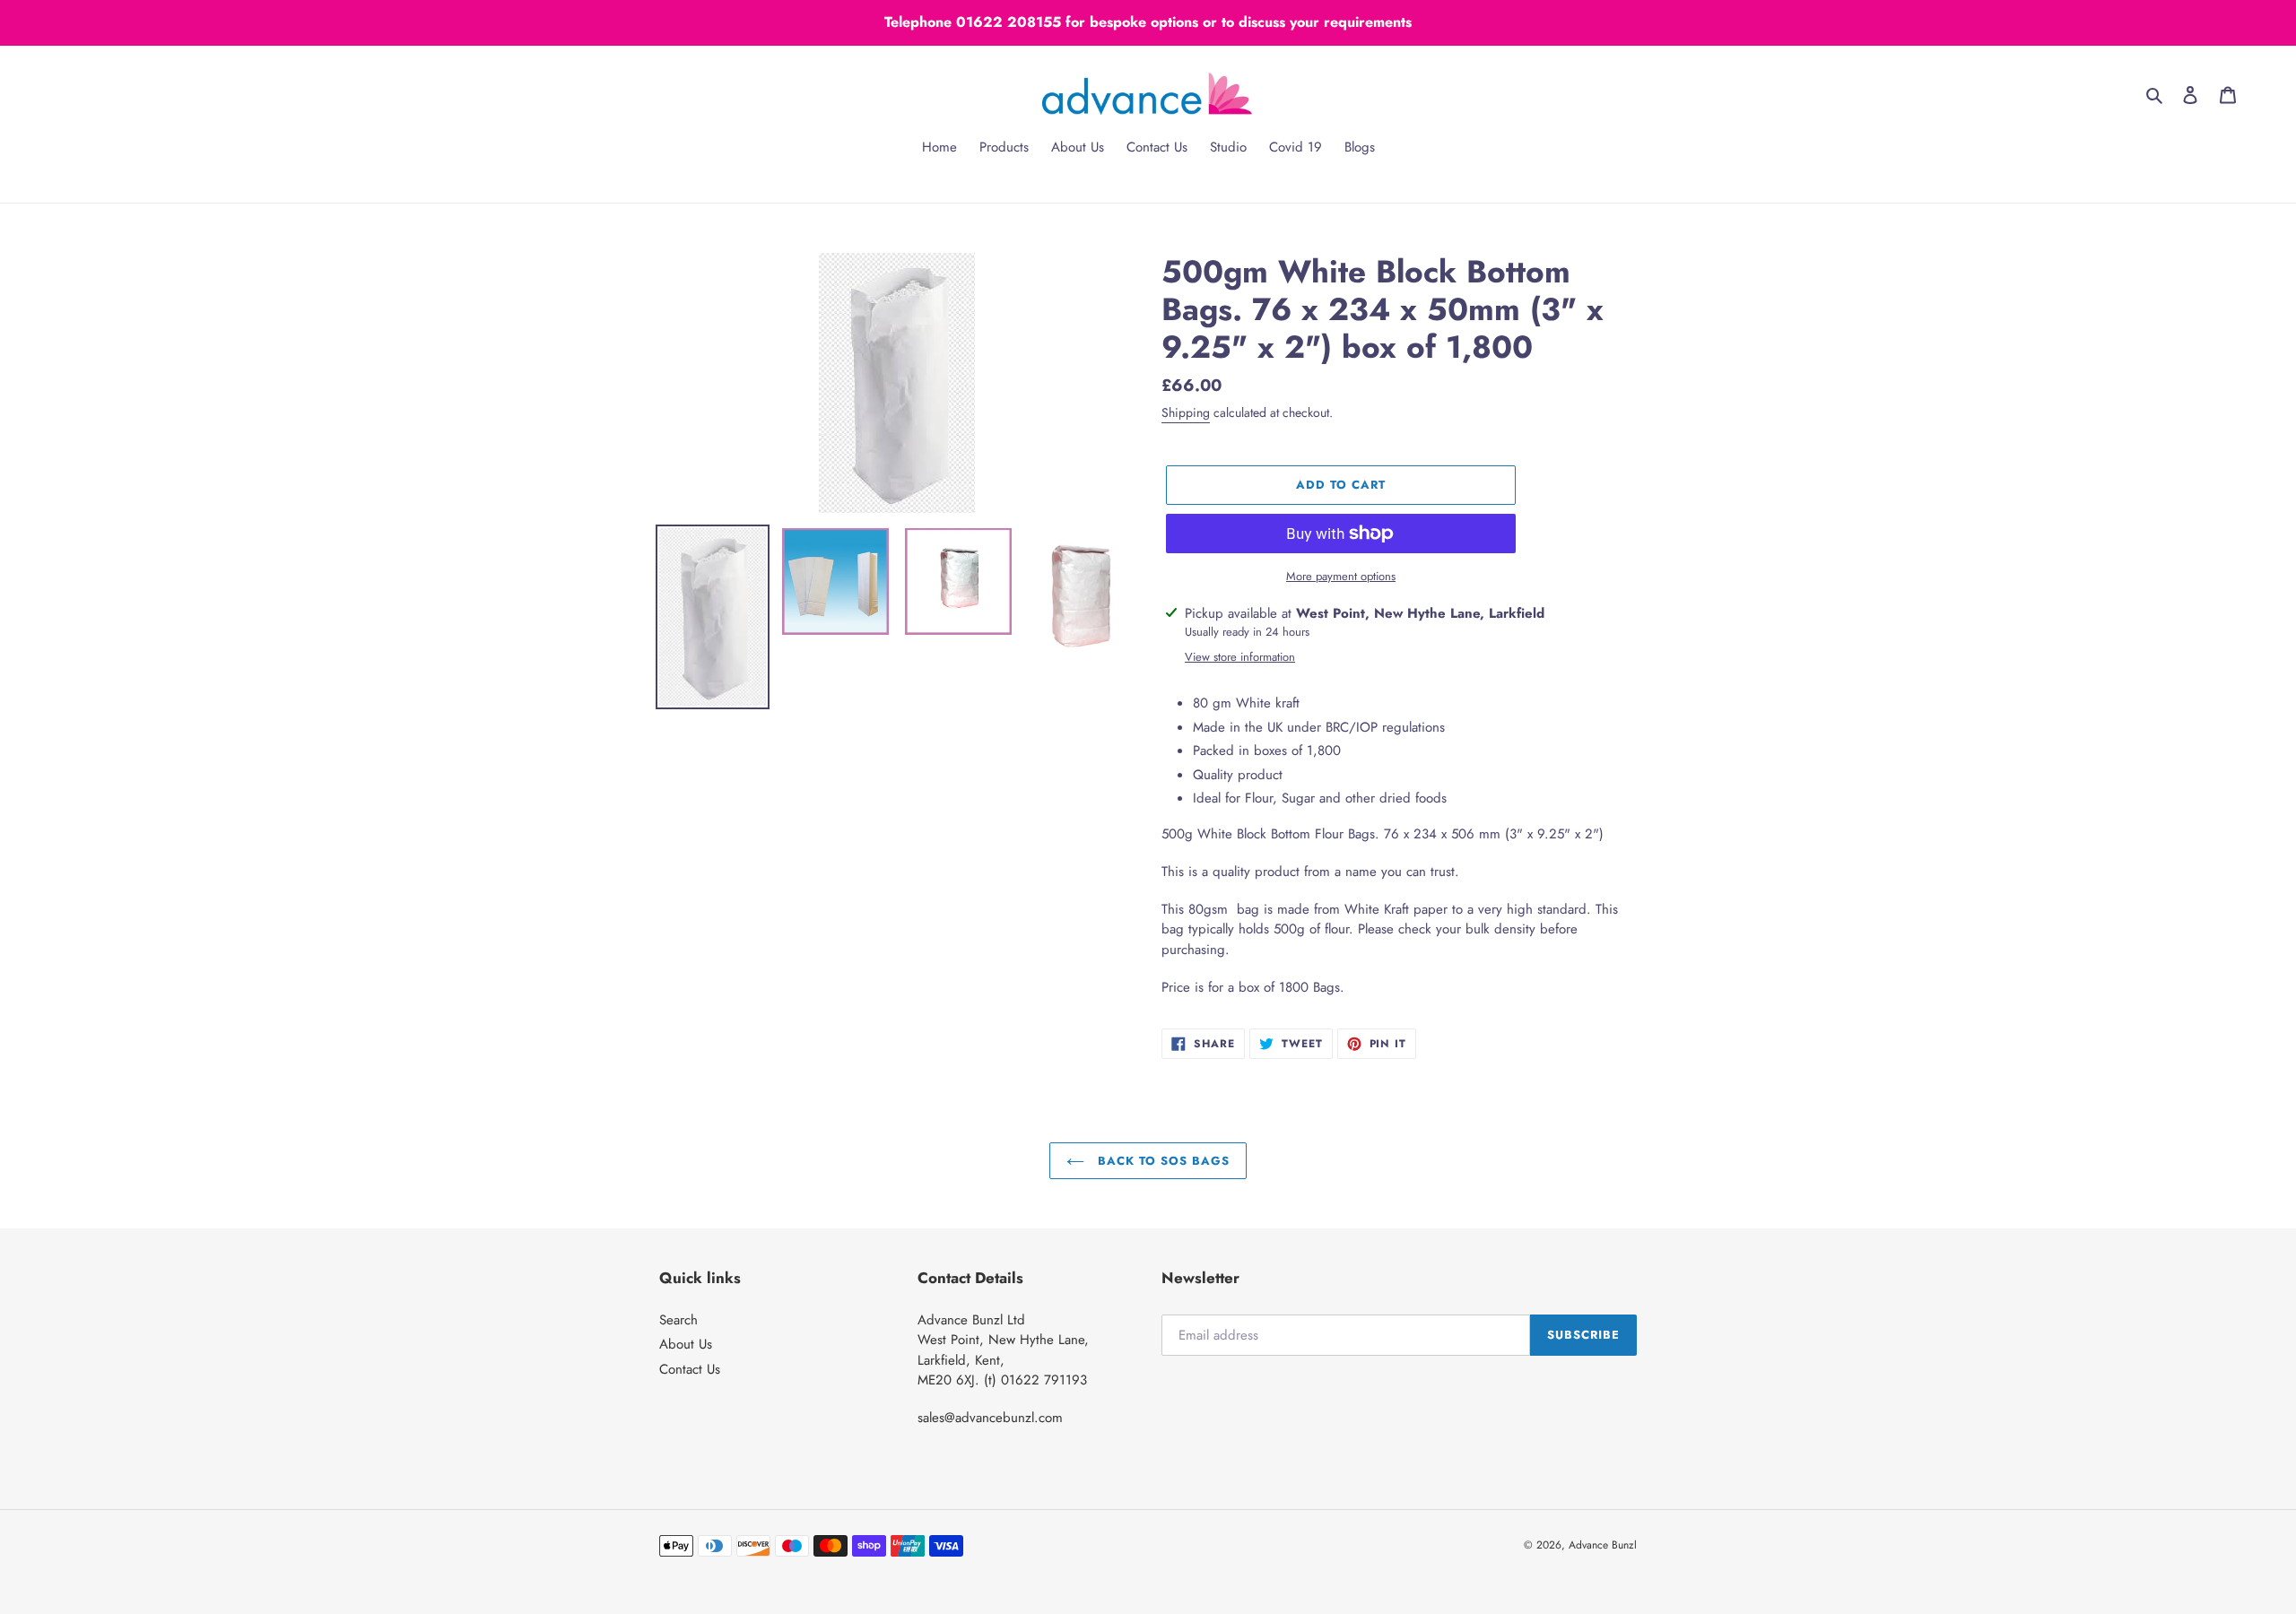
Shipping (1186, 412)
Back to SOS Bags (1162, 1161)
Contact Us (690, 1369)
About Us (686, 1344)
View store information (1240, 657)
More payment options (1341, 576)
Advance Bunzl (1603, 1545)
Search (678, 1320)
